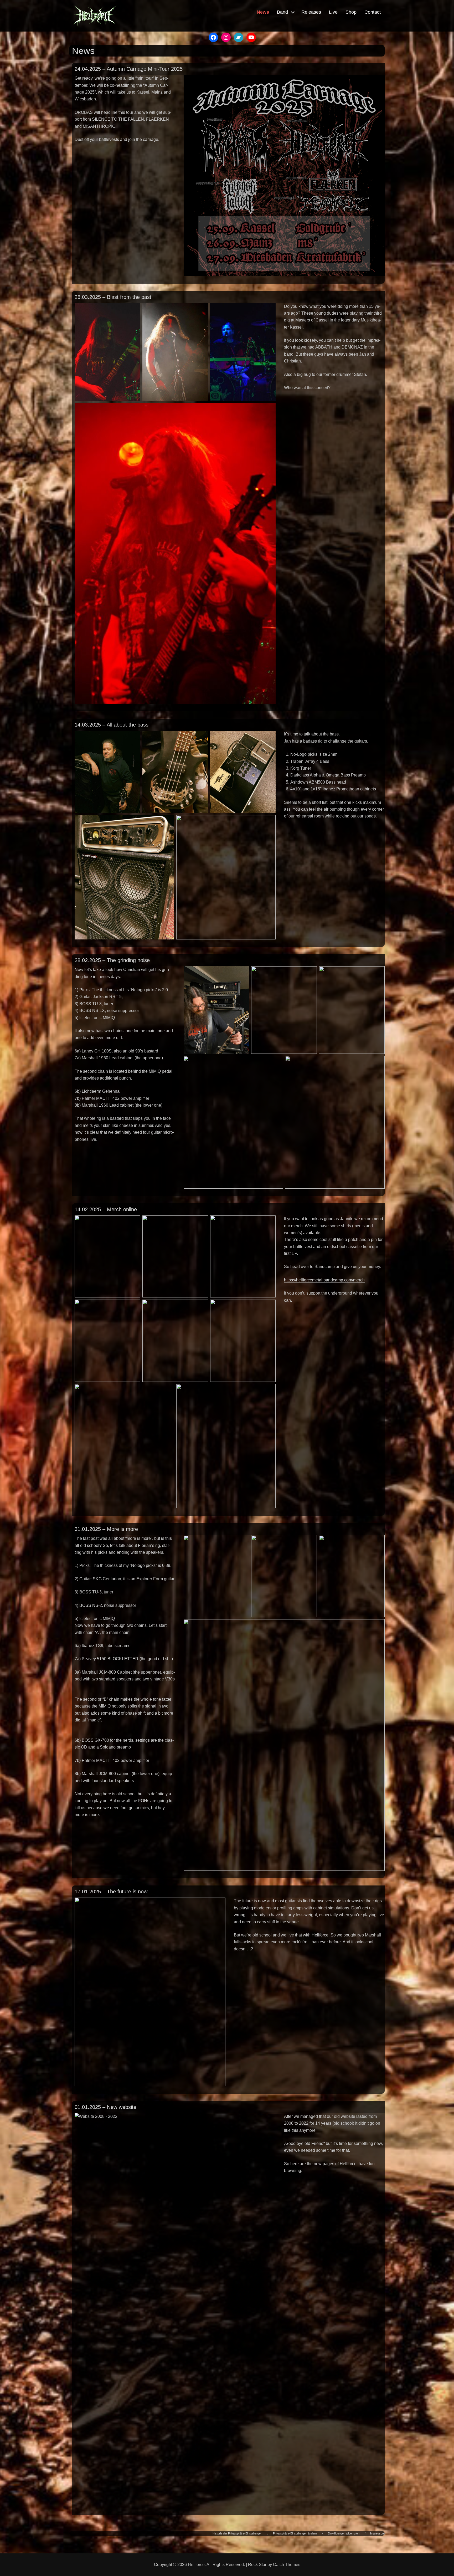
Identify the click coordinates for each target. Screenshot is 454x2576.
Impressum (377, 2533)
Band (282, 12)
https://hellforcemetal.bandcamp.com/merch (324, 1280)
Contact (373, 12)
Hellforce (196, 2565)
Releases (311, 12)
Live (333, 12)
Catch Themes (287, 2565)
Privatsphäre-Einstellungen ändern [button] (295, 2533)
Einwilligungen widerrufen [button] (344, 2533)
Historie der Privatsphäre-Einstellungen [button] (237, 2533)
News (263, 12)
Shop (351, 12)
